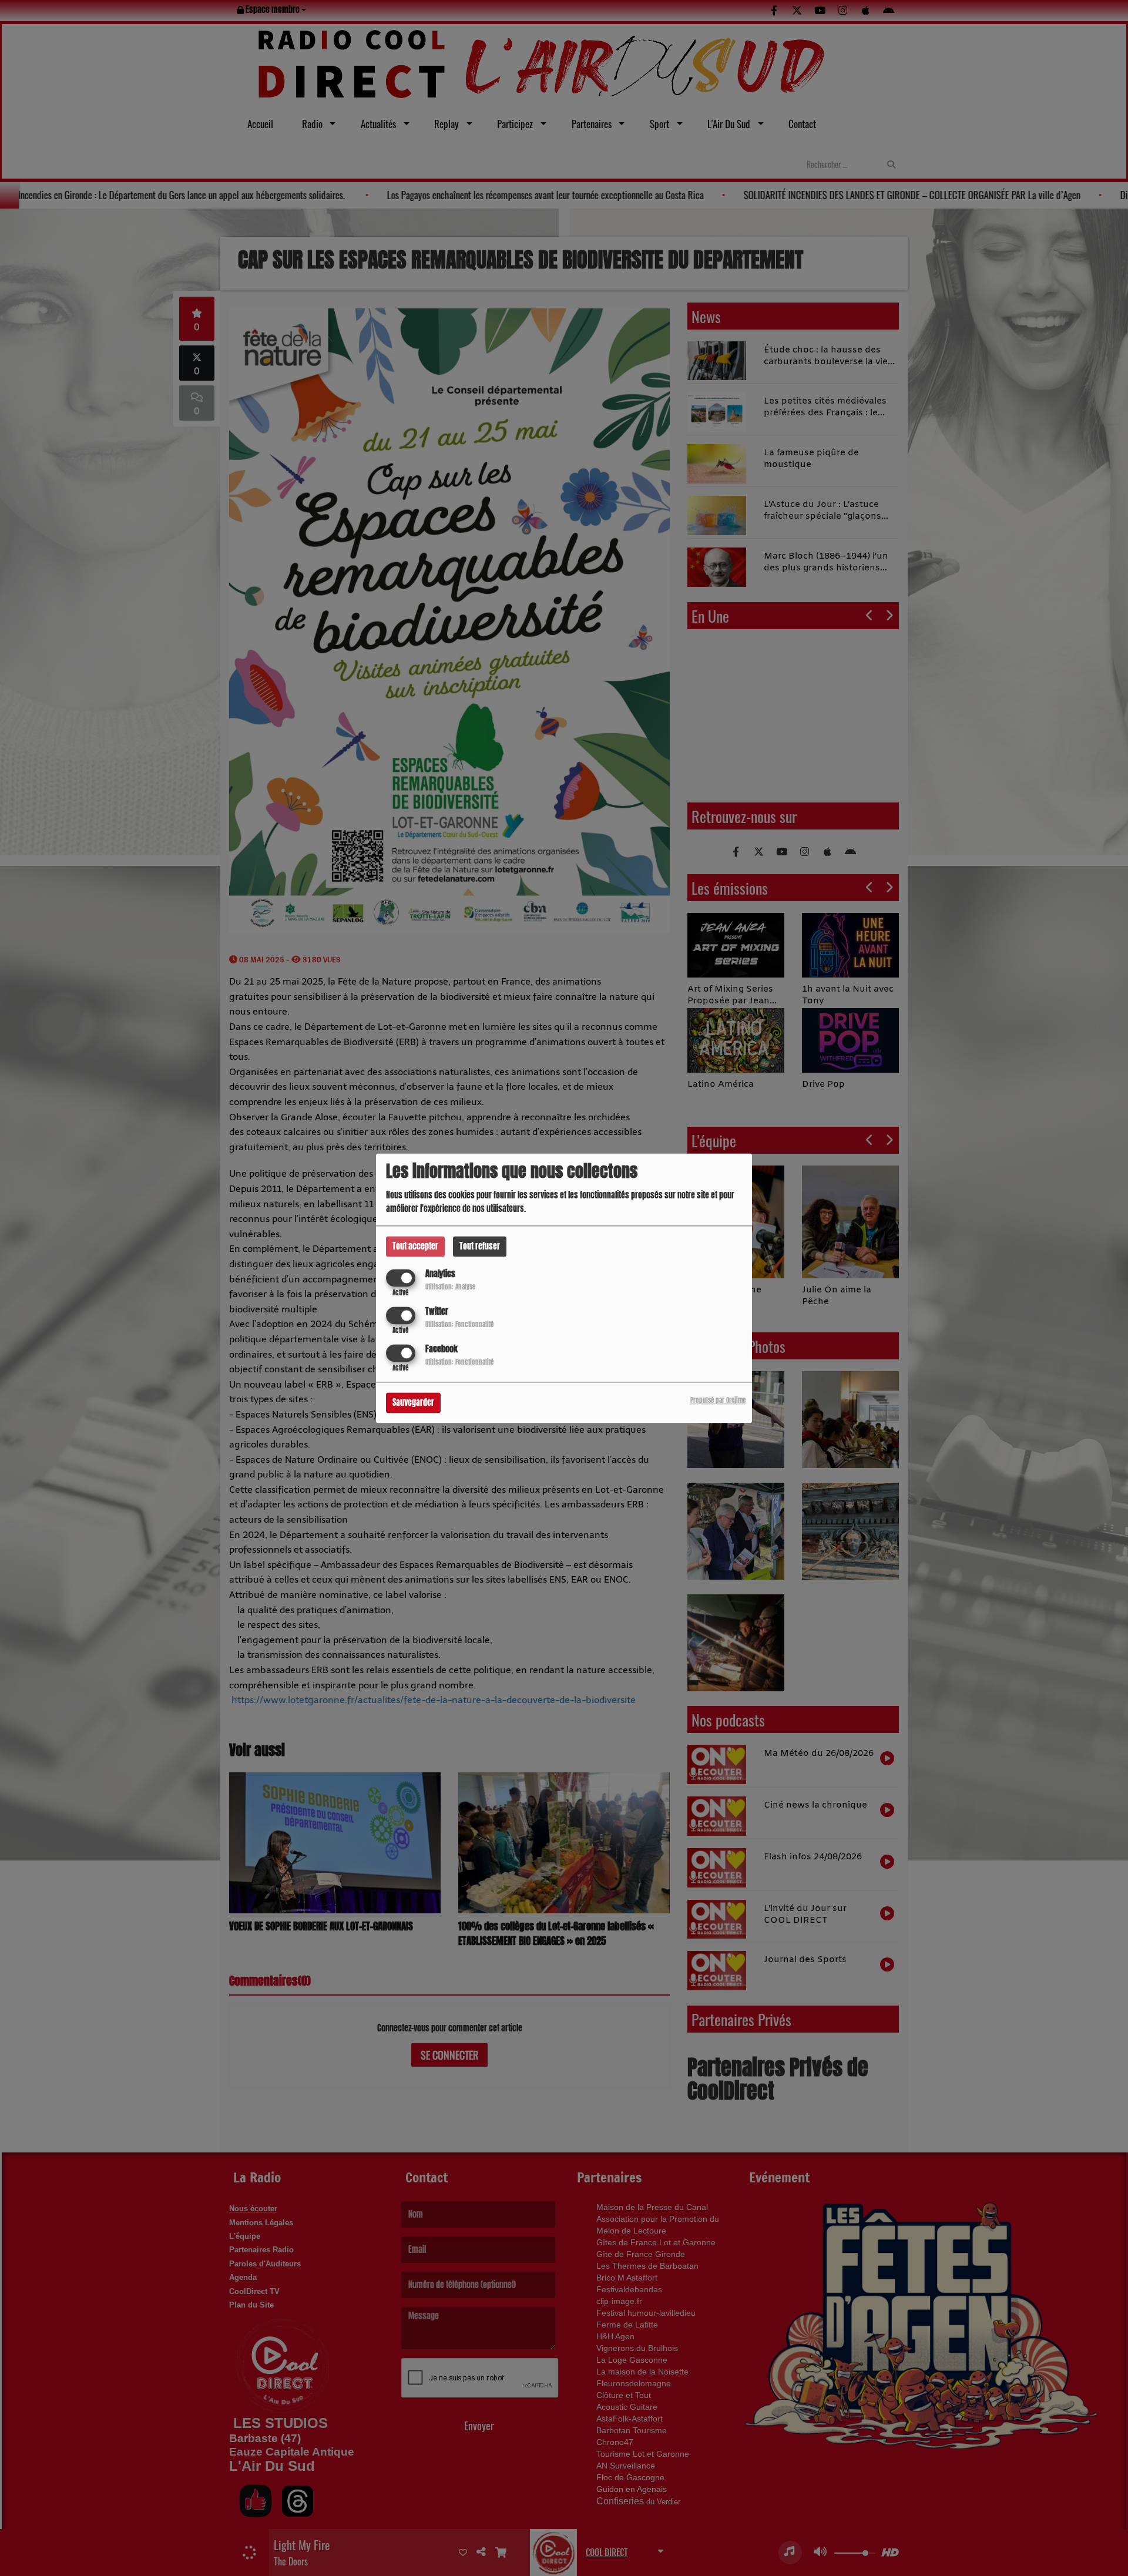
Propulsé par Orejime (718, 1400)
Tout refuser (480, 1246)
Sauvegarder (413, 1403)
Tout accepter (415, 1246)
